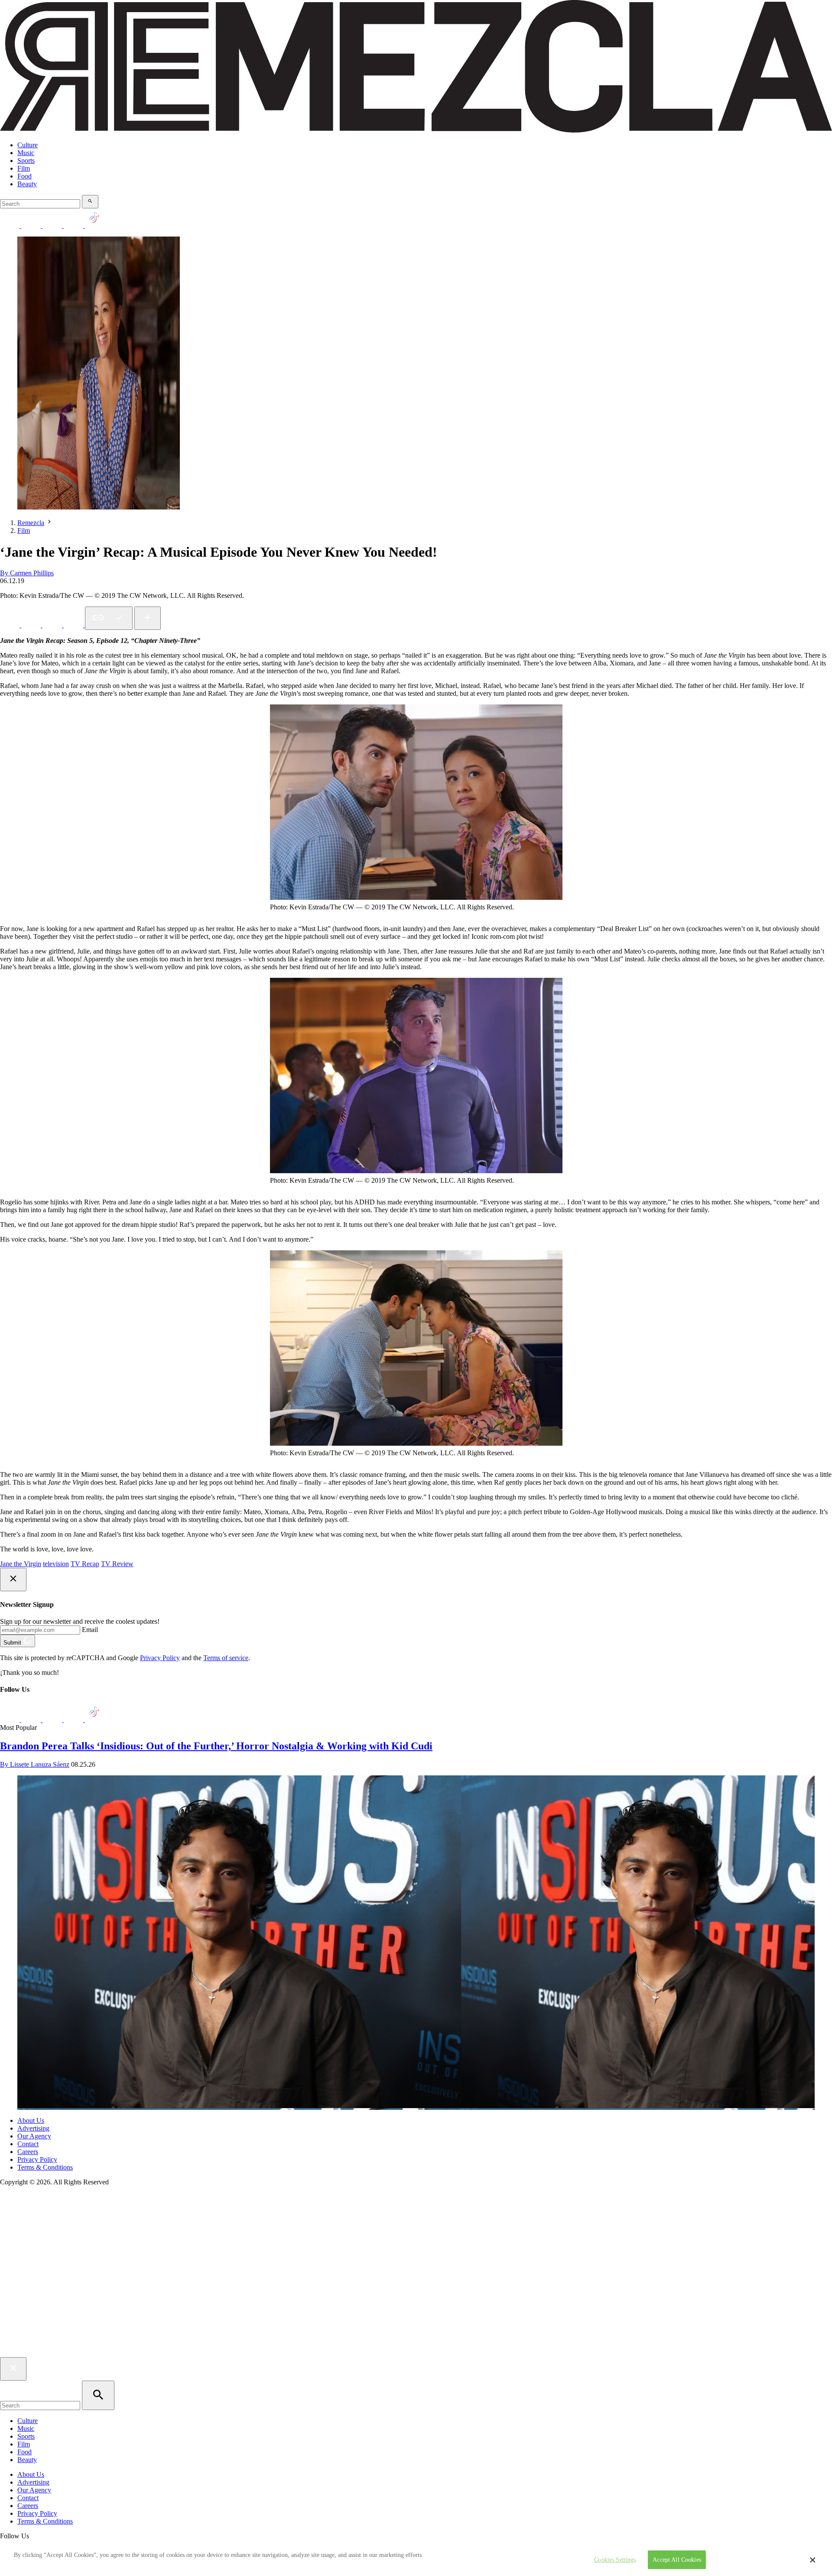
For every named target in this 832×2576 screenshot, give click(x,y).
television (56, 1564)
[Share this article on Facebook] (32, 625)
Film (24, 168)
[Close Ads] (13, 1580)
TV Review (117, 1564)
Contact (28, 2144)
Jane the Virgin (21, 1564)
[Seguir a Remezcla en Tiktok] (95, 225)
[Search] (90, 202)
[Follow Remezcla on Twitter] (32, 1720)
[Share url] (148, 618)
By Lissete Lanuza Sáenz (35, 1764)
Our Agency (34, 2136)
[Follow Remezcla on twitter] (32, 225)
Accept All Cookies (677, 2560)
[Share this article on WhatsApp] (11, 625)
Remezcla (31, 523)
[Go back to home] (416, 2353)
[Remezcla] (416, 130)
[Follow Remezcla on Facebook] (11, 225)
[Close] (812, 2560)
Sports (26, 161)
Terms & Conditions (45, 2167)
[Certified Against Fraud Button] (31, 2218)
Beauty (27, 184)
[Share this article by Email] (74, 625)
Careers (28, 2152)
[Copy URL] (109, 618)
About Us (31, 2120)
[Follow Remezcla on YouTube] (74, 225)
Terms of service (226, 1658)
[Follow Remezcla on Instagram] (53, 225)
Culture (28, 145)
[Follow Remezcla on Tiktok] (95, 1720)
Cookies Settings (615, 2560)
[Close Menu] (13, 2369)
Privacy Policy (160, 1658)
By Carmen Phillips (27, 573)
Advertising (33, 2128)
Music (26, 153)
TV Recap (85, 1564)
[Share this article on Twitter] (53, 625)
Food (24, 176)
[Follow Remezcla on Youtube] (74, 1720)
